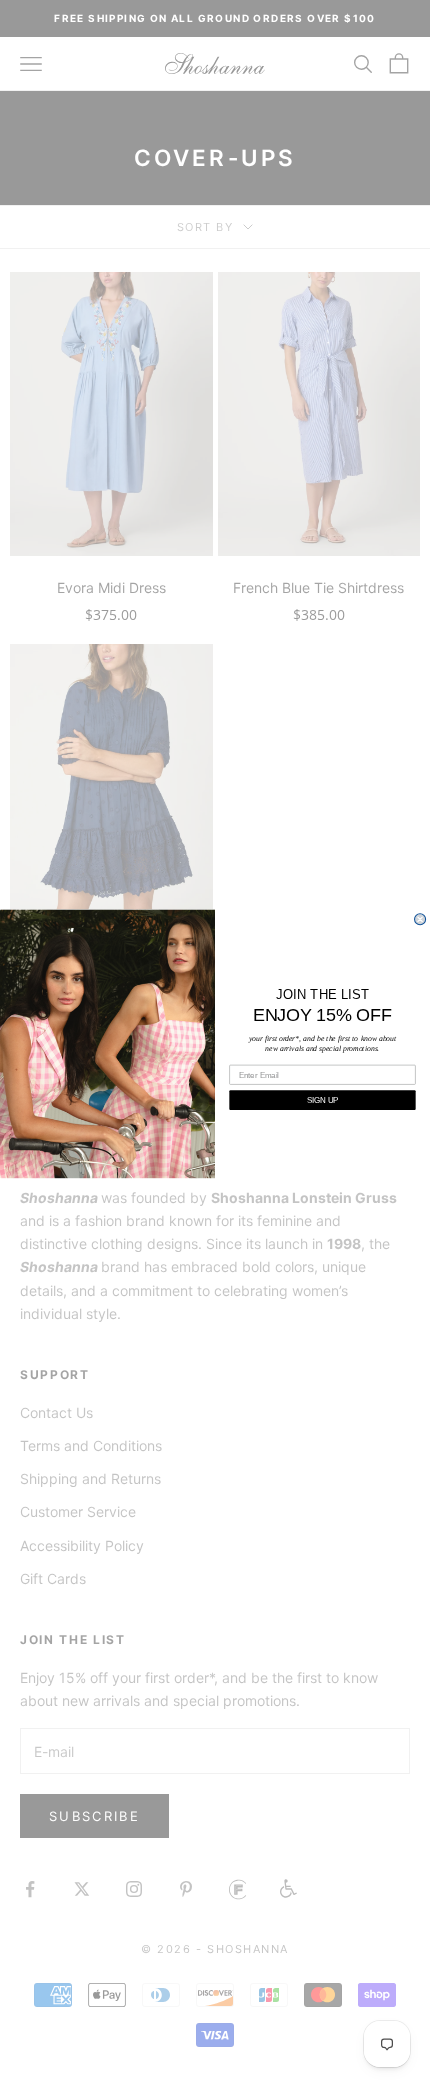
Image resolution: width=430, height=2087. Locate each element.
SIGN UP (322, 1099)
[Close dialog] (420, 919)
